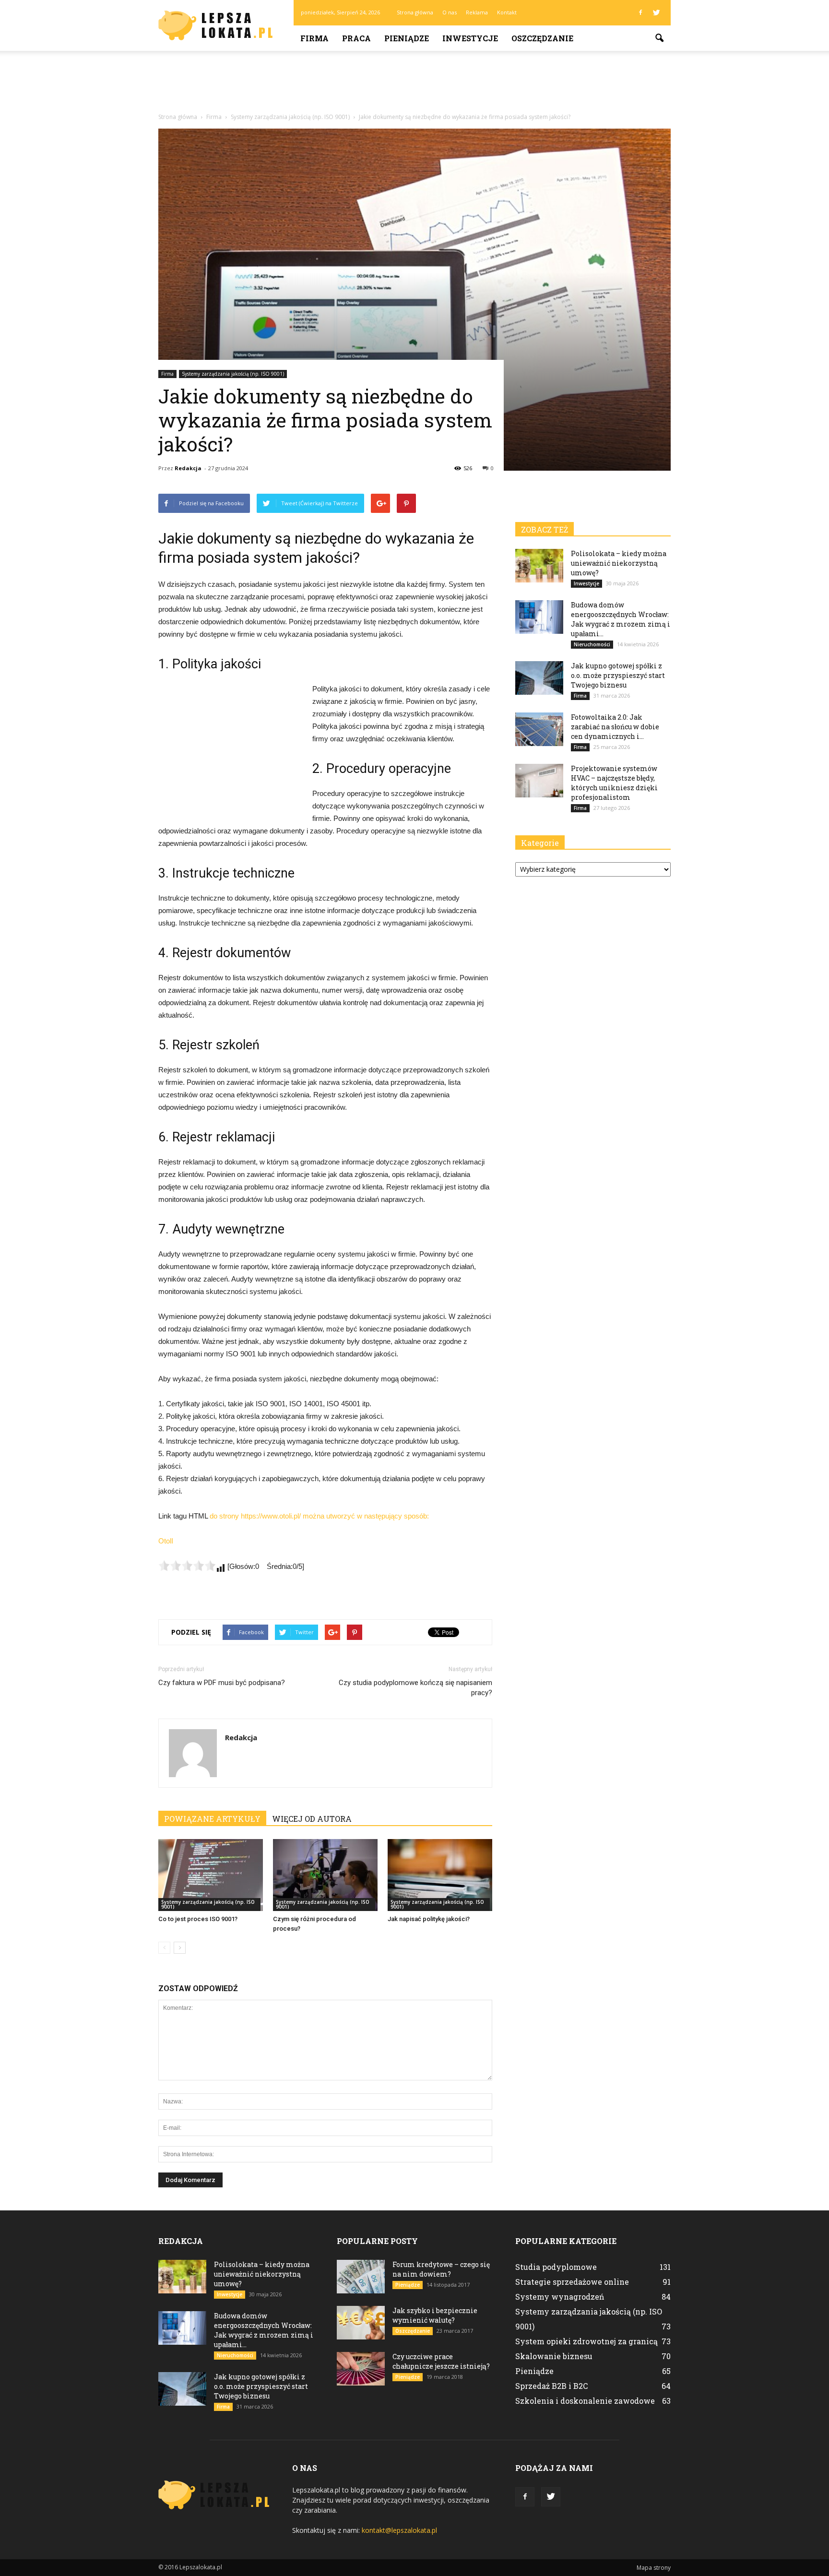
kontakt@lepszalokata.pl (399, 2530)
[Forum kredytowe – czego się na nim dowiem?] (361, 2277)
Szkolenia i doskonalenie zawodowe (585, 2401)
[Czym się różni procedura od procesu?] (325, 1875)
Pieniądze (407, 38)
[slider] (187, 1566)
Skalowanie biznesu (554, 2356)
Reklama (477, 12)
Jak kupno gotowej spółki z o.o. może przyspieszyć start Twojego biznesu (618, 675)
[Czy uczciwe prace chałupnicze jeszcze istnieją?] (361, 2369)
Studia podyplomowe (556, 2267)
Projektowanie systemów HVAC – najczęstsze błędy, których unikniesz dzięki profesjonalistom (614, 783)
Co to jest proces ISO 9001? (198, 1919)
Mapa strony (654, 2568)
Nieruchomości (592, 644)
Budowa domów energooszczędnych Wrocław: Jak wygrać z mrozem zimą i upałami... (621, 619)
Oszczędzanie (542, 38)
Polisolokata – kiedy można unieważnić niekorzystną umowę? (619, 563)
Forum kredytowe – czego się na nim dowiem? (441, 2269)
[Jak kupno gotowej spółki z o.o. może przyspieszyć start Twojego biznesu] (539, 678)
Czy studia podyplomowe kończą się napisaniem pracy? (415, 1688)
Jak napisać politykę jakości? (429, 1919)
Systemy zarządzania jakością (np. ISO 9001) (233, 374)
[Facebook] (640, 12)
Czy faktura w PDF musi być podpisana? (222, 1683)
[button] (659, 38)
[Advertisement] (414, 84)
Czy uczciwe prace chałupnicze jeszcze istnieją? (441, 2361)
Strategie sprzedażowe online (572, 2282)
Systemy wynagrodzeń (560, 2297)
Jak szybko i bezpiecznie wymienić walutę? (435, 2315)
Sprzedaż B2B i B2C (551, 2386)
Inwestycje (470, 38)
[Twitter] (656, 12)
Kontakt (507, 12)
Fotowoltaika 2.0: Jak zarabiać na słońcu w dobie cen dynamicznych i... (615, 727)
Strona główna (415, 12)
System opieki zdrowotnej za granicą (586, 2341)
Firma (314, 38)
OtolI (166, 1541)
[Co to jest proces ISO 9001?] (211, 1875)
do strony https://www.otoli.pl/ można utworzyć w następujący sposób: (319, 1516)
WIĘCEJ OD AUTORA (312, 1819)
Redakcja (188, 468)
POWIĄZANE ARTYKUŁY (212, 1819)
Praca (356, 38)
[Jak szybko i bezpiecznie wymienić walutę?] (361, 2323)
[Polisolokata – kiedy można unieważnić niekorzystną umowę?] (539, 566)
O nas (450, 12)
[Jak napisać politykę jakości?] (440, 1875)
